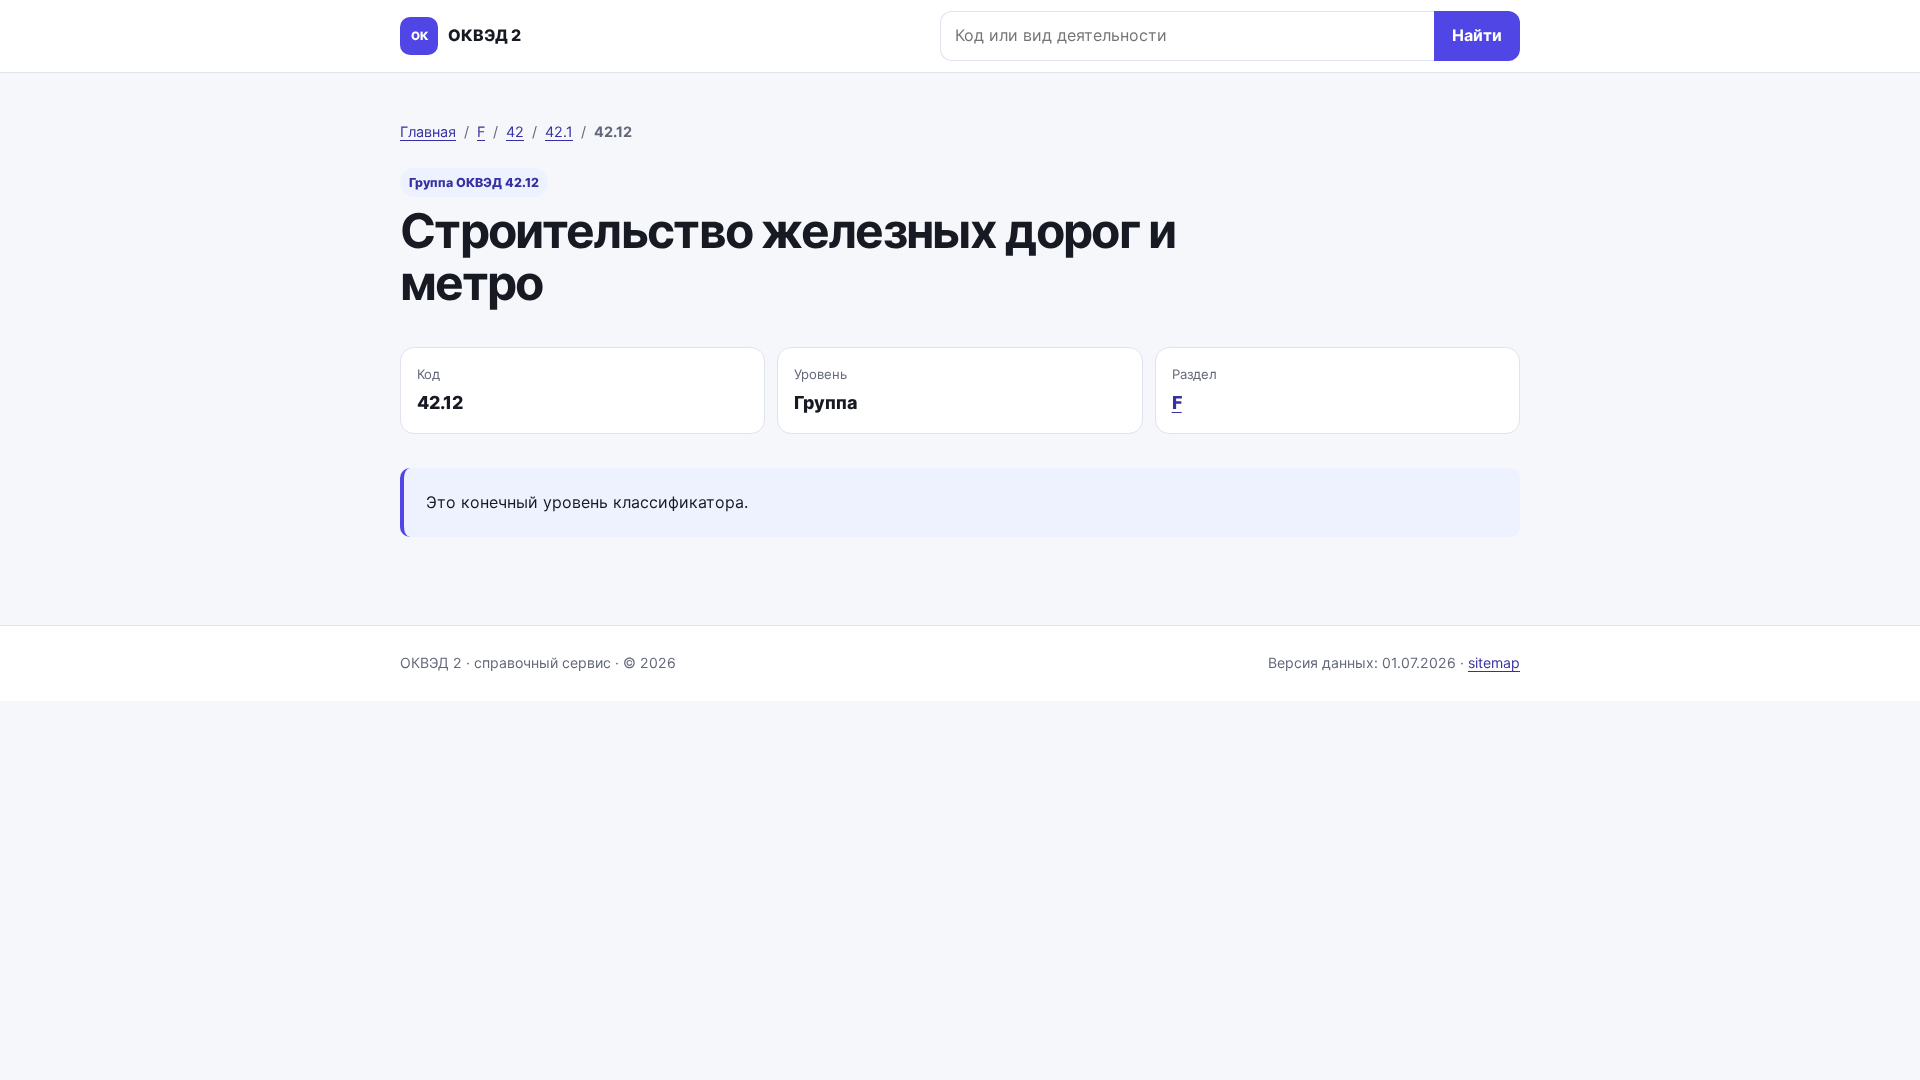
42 (515, 131)
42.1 (559, 131)
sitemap (1494, 662)
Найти (1477, 35)
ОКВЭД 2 (466, 35)
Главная (428, 131)
